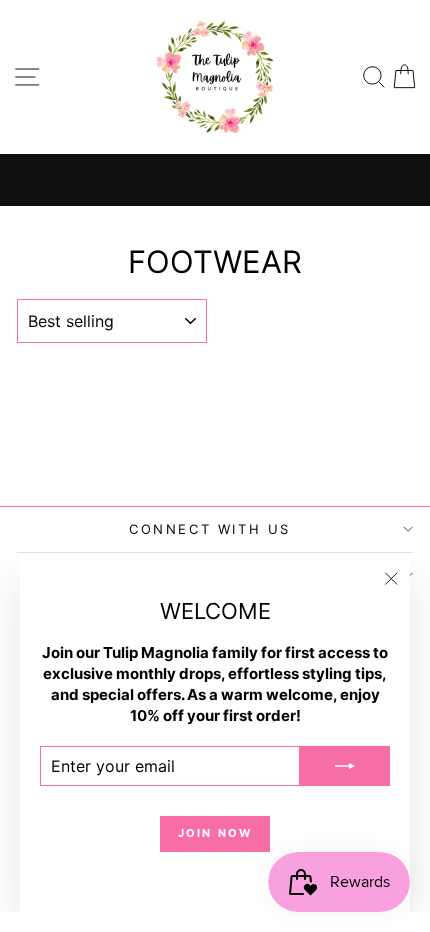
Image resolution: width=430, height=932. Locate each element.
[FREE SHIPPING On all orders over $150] (215, 180)
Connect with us (210, 529)
